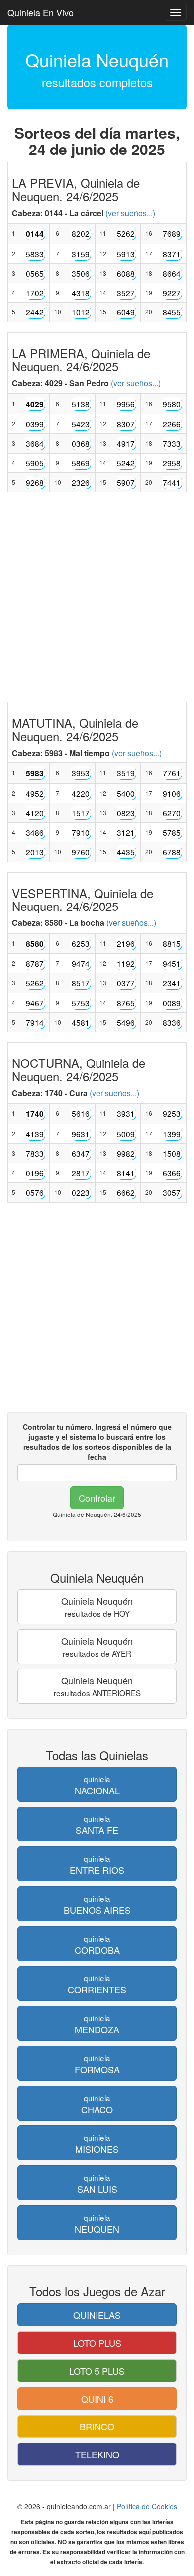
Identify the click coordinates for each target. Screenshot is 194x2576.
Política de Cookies (147, 2506)
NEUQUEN (97, 2223)
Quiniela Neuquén (97, 1606)
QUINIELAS (97, 2315)
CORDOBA (97, 1944)
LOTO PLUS (97, 2343)
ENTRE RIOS (97, 1865)
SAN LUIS (97, 2184)
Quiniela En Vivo (41, 12)
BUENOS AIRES (97, 1904)
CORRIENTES (97, 1984)
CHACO (97, 2104)
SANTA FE (97, 1825)
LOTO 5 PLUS (97, 2371)
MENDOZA (97, 2024)
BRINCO (97, 2426)
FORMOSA (97, 2064)
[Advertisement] (97, 600)
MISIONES (97, 2144)
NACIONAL (97, 1785)
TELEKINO (97, 2454)
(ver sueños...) (130, 213)
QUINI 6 (97, 2399)
